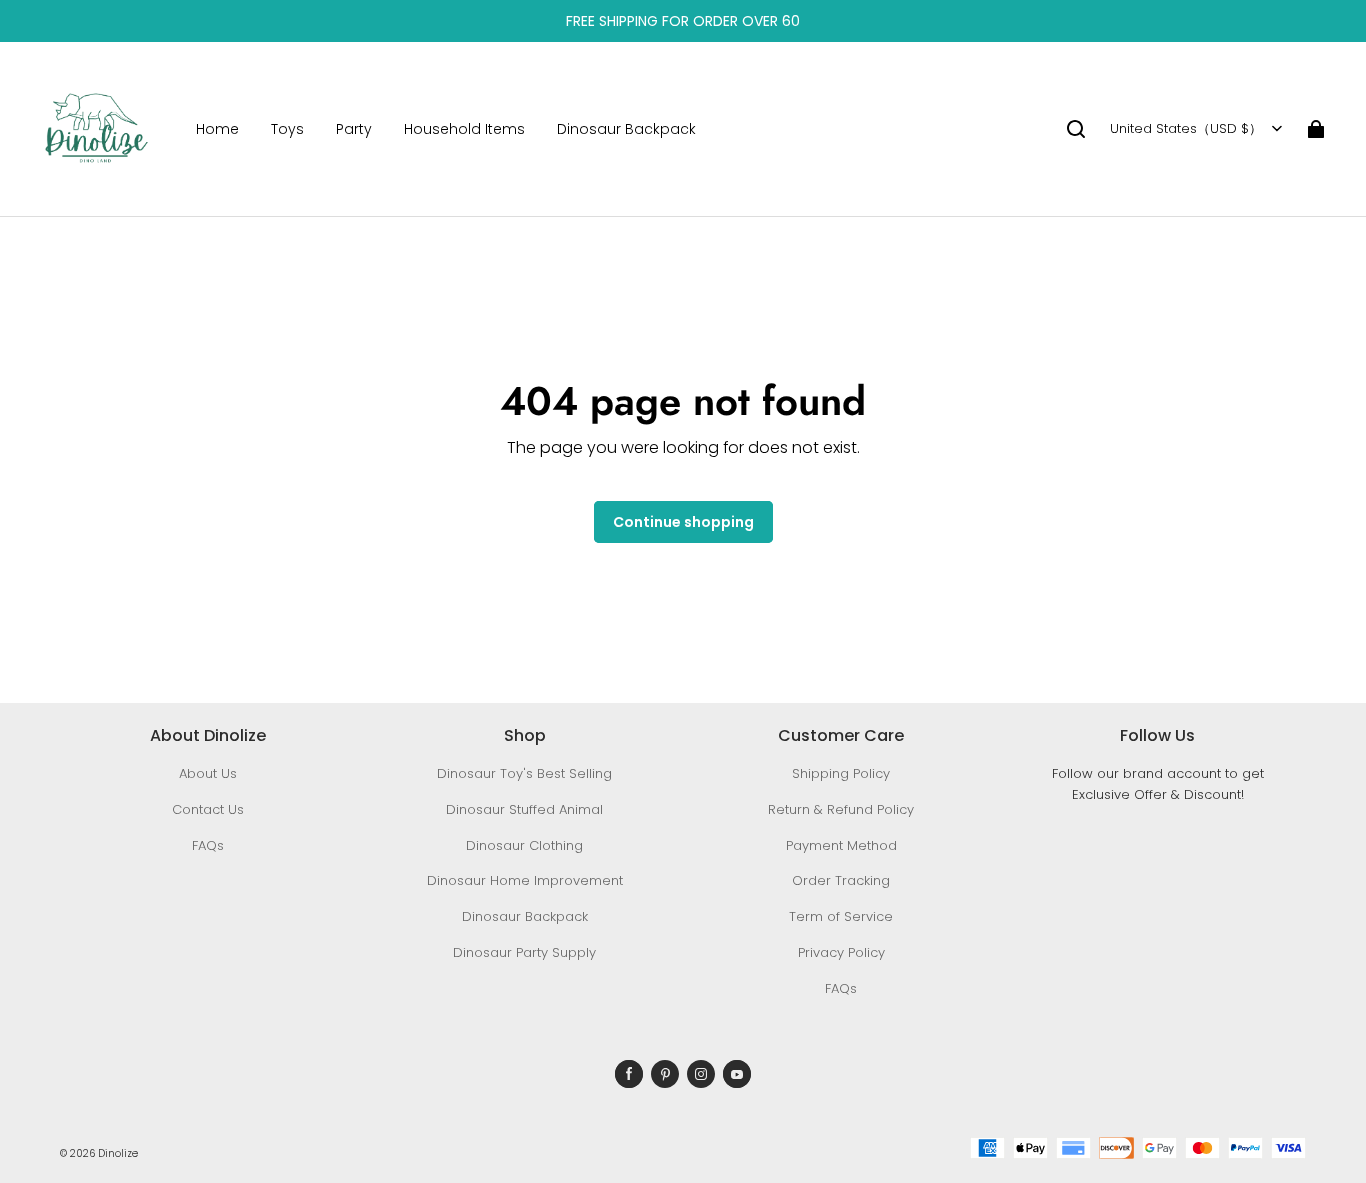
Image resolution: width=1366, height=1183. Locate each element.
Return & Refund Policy (841, 809)
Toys (287, 129)
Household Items (464, 129)
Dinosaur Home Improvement (525, 880)
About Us (208, 773)
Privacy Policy (841, 952)
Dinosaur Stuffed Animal (524, 809)
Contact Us (208, 809)
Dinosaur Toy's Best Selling (524, 773)
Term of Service (841, 916)
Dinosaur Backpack (626, 129)
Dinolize (118, 1153)
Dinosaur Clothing (524, 845)
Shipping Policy (841, 773)
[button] (1076, 129)
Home (217, 129)
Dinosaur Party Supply (524, 952)
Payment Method (841, 845)
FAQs (208, 845)
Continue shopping (683, 522)
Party (354, 129)
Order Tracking (841, 880)
